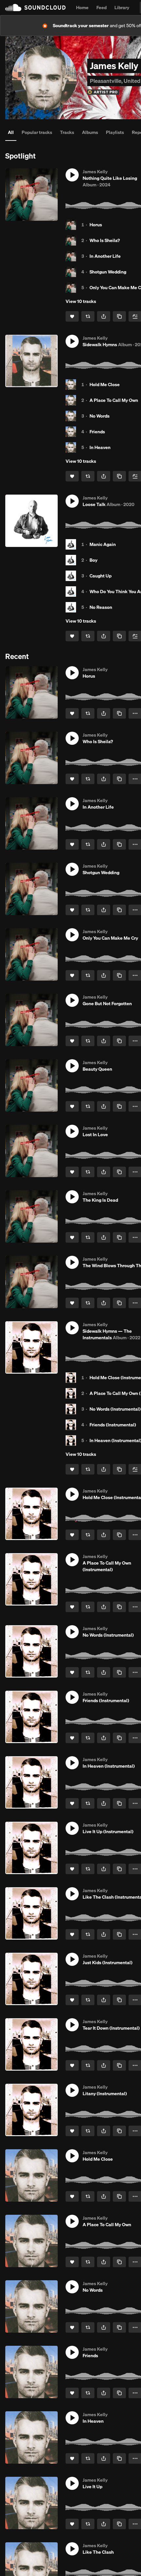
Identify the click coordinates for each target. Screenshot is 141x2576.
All (11, 132)
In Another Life (105, 256)
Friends (97, 432)
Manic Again (103, 544)
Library (122, 8)
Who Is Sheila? (105, 240)
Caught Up (101, 576)
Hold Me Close (105, 385)
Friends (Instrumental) (113, 1425)
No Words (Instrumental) (115, 1409)
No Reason (101, 607)
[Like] (72, 316)
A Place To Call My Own (114, 400)
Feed (101, 8)
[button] (72, 175)
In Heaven (100, 447)
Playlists (115, 132)
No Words (100, 416)
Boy (93, 560)
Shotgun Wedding (108, 272)
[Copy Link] (119, 316)
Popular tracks (37, 132)
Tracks (67, 132)
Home (82, 8)
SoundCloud (35, 8)
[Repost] (88, 316)
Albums (90, 132)
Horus (96, 225)
